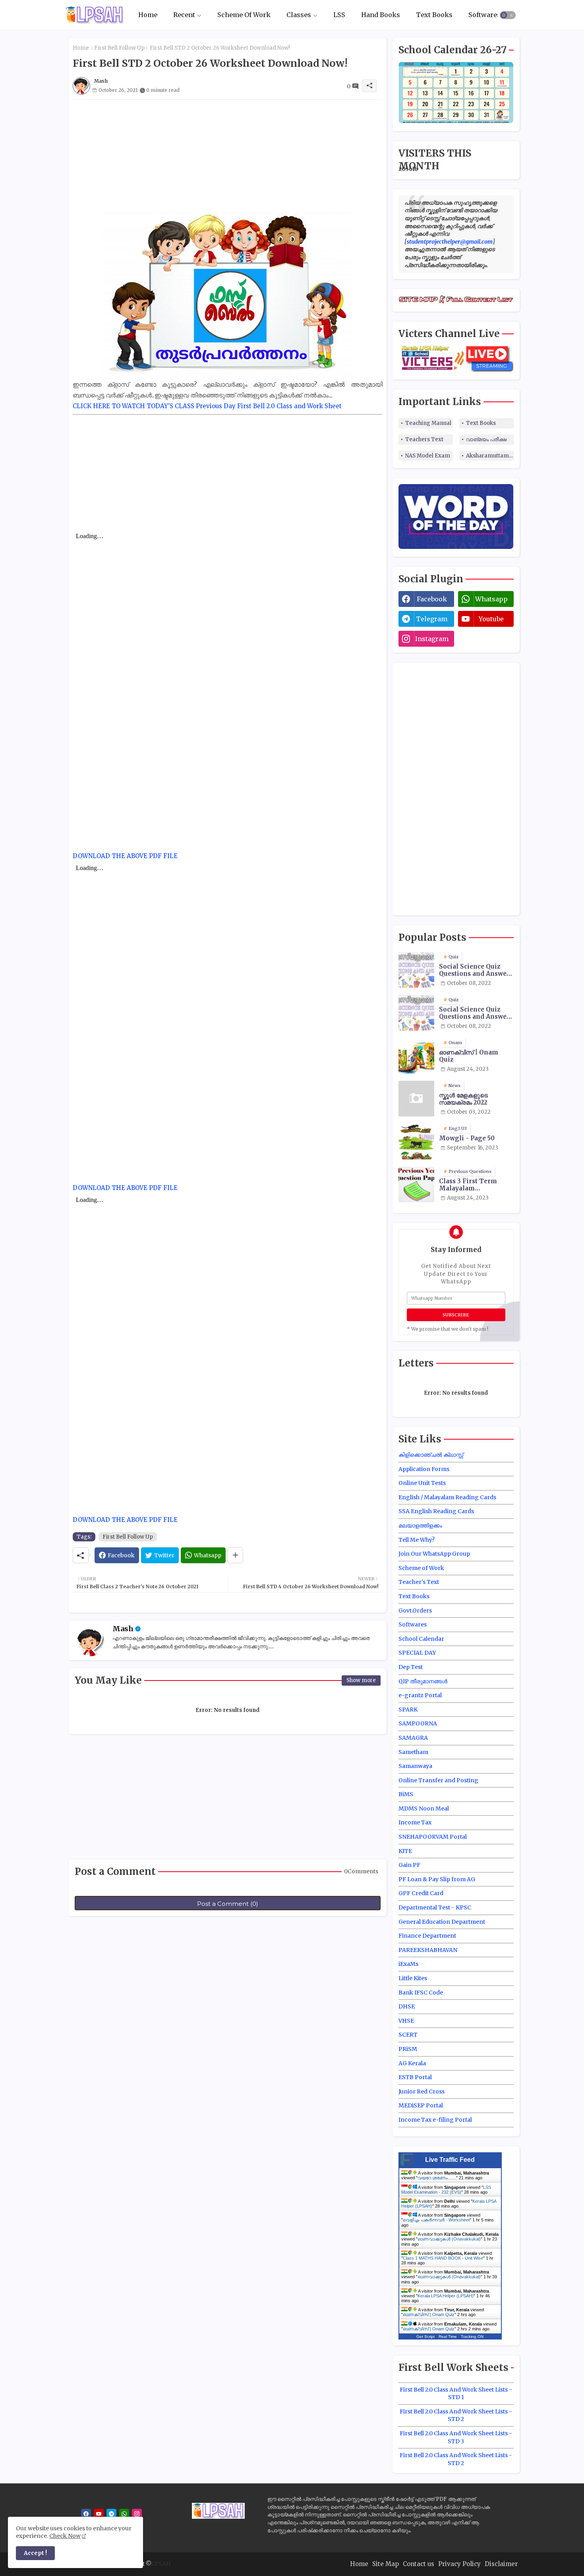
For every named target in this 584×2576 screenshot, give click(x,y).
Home (148, 15)
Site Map (386, 2564)
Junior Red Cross (422, 2091)
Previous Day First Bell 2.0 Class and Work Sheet (269, 406)
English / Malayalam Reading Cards (447, 1497)
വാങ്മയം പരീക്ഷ (486, 439)
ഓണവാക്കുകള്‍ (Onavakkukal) (449, 2239)
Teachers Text (424, 439)
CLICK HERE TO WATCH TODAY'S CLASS (133, 406)
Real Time (448, 2337)
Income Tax (415, 1822)
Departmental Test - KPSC (435, 1907)
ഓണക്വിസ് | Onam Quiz (469, 1056)
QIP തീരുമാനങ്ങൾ (423, 1681)
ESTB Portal (415, 2077)
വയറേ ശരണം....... (437, 2178)
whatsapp (491, 599)
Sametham (413, 1752)
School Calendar (421, 1639)
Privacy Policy (459, 2564)
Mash (123, 1629)
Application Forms (424, 1469)
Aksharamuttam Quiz (490, 456)
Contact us (419, 2564)
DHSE (407, 2006)
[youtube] (99, 2514)
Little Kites (413, 1978)
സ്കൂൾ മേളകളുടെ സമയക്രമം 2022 (463, 1099)
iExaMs (408, 1964)
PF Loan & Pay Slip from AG (437, 1879)
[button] (508, 15)
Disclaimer (501, 2564)
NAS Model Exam (428, 456)
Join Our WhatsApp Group (434, 1554)
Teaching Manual (428, 423)
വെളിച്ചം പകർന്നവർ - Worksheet (436, 2220)
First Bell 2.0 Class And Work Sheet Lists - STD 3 (456, 2437)
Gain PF (409, 1865)
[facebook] (86, 2514)
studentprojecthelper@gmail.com (450, 242)
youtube (491, 619)
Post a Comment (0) (228, 1904)
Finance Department (427, 1936)
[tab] (148, 15)
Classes (299, 15)
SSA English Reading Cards (436, 1511)
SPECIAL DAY (417, 1653)
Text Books (434, 15)
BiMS (406, 1794)
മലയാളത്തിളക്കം (420, 1525)
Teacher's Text (419, 1582)
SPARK (408, 1710)
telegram (432, 619)
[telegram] (111, 2514)
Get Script (425, 2337)
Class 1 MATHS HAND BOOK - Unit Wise (443, 2258)
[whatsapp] (124, 2514)
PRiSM (408, 2049)
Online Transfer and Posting (438, 1780)
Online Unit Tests (422, 1483)
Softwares (484, 15)
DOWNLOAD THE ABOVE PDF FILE (125, 856)
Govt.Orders (415, 1611)
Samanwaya (415, 1766)
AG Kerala (412, 2063)
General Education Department (442, 1922)
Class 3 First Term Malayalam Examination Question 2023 (475, 1185)
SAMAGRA (413, 1738)
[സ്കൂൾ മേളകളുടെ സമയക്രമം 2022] (416, 1099)
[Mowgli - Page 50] (416, 1142)
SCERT (408, 2035)
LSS (339, 15)
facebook (432, 599)
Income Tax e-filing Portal (435, 2120)
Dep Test (411, 1667)
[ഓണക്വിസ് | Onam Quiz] (416, 1056)
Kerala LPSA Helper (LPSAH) (446, 2296)
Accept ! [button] (35, 2553)
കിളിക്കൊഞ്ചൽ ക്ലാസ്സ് (431, 1455)
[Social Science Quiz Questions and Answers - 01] (416, 970)
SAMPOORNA (418, 1723)
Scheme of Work (421, 1568)
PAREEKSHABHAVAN (428, 1950)
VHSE (406, 2021)
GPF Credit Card (421, 1893)
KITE (405, 1851)
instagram (432, 639)
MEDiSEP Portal (421, 2105)
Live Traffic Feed (450, 2160)
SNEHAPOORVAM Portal (433, 1837)
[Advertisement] (228, 155)
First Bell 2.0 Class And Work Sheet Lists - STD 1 (456, 2394)
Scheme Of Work (244, 15)
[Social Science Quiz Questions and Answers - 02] (416, 1013)
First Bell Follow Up (119, 48)
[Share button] (235, 1555)
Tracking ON (472, 2337)
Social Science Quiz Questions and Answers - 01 (476, 970)
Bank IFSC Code (421, 1993)
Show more (361, 1680)
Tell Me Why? (417, 1540)
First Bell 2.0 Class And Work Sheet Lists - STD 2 (456, 2415)
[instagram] (137, 2514)
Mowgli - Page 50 (467, 1138)
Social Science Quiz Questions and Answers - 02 (476, 1013)
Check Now (65, 2536)
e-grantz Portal (420, 1695)
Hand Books (381, 15)
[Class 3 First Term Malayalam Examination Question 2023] (416, 1184)
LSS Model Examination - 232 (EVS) (446, 2190)
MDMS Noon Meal (424, 1808)
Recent (184, 15)
